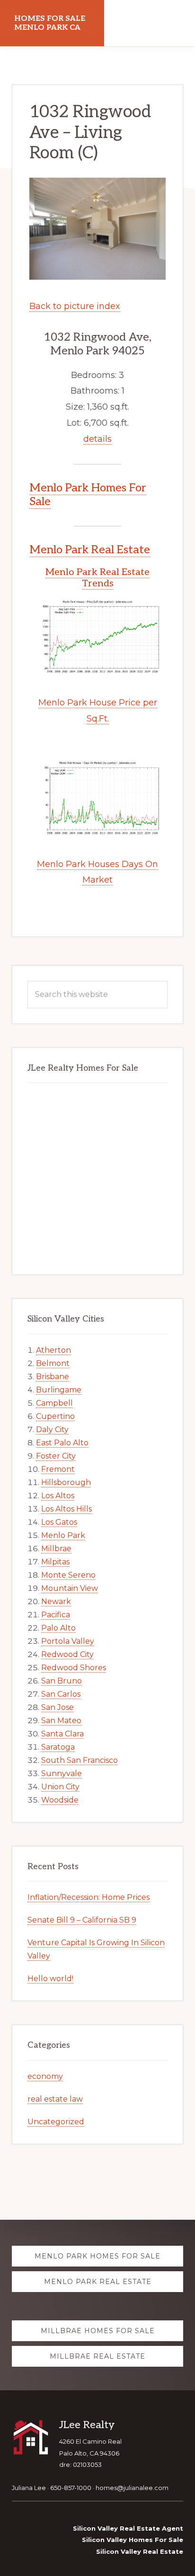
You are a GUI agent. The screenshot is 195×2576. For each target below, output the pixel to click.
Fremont (58, 1469)
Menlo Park (63, 1535)
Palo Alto (58, 1628)
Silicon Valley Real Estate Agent (128, 2528)
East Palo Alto (62, 1443)
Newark (56, 1601)
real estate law (55, 2099)
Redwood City (67, 1654)
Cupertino (55, 1416)
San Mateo (61, 1721)
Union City (60, 1787)
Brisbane (53, 1377)
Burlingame (59, 1390)
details (97, 439)
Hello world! (50, 1979)
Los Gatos (59, 1522)
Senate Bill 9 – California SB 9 (82, 1920)
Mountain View (70, 1588)
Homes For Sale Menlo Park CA (50, 23)
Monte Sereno (68, 1575)
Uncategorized (56, 2122)
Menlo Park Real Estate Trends (97, 578)
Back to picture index (75, 306)
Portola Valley (68, 1641)
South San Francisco (80, 1760)
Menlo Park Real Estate (90, 550)
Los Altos (58, 1496)
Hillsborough (66, 1482)
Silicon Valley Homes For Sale (133, 2540)
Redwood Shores (74, 1668)
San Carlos (61, 1694)
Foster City (56, 1456)
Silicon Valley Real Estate (140, 2551)
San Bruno (62, 1681)
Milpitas (55, 1562)
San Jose (58, 1707)
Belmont (53, 1363)
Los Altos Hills (66, 1509)
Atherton (53, 1350)
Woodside (60, 1800)
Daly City (52, 1430)
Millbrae (56, 1549)
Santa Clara (62, 1734)
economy (45, 2076)
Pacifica (56, 1615)
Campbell (54, 1403)
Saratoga (58, 1747)
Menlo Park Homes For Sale (88, 495)
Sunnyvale (62, 1773)
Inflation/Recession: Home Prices (89, 1897)
